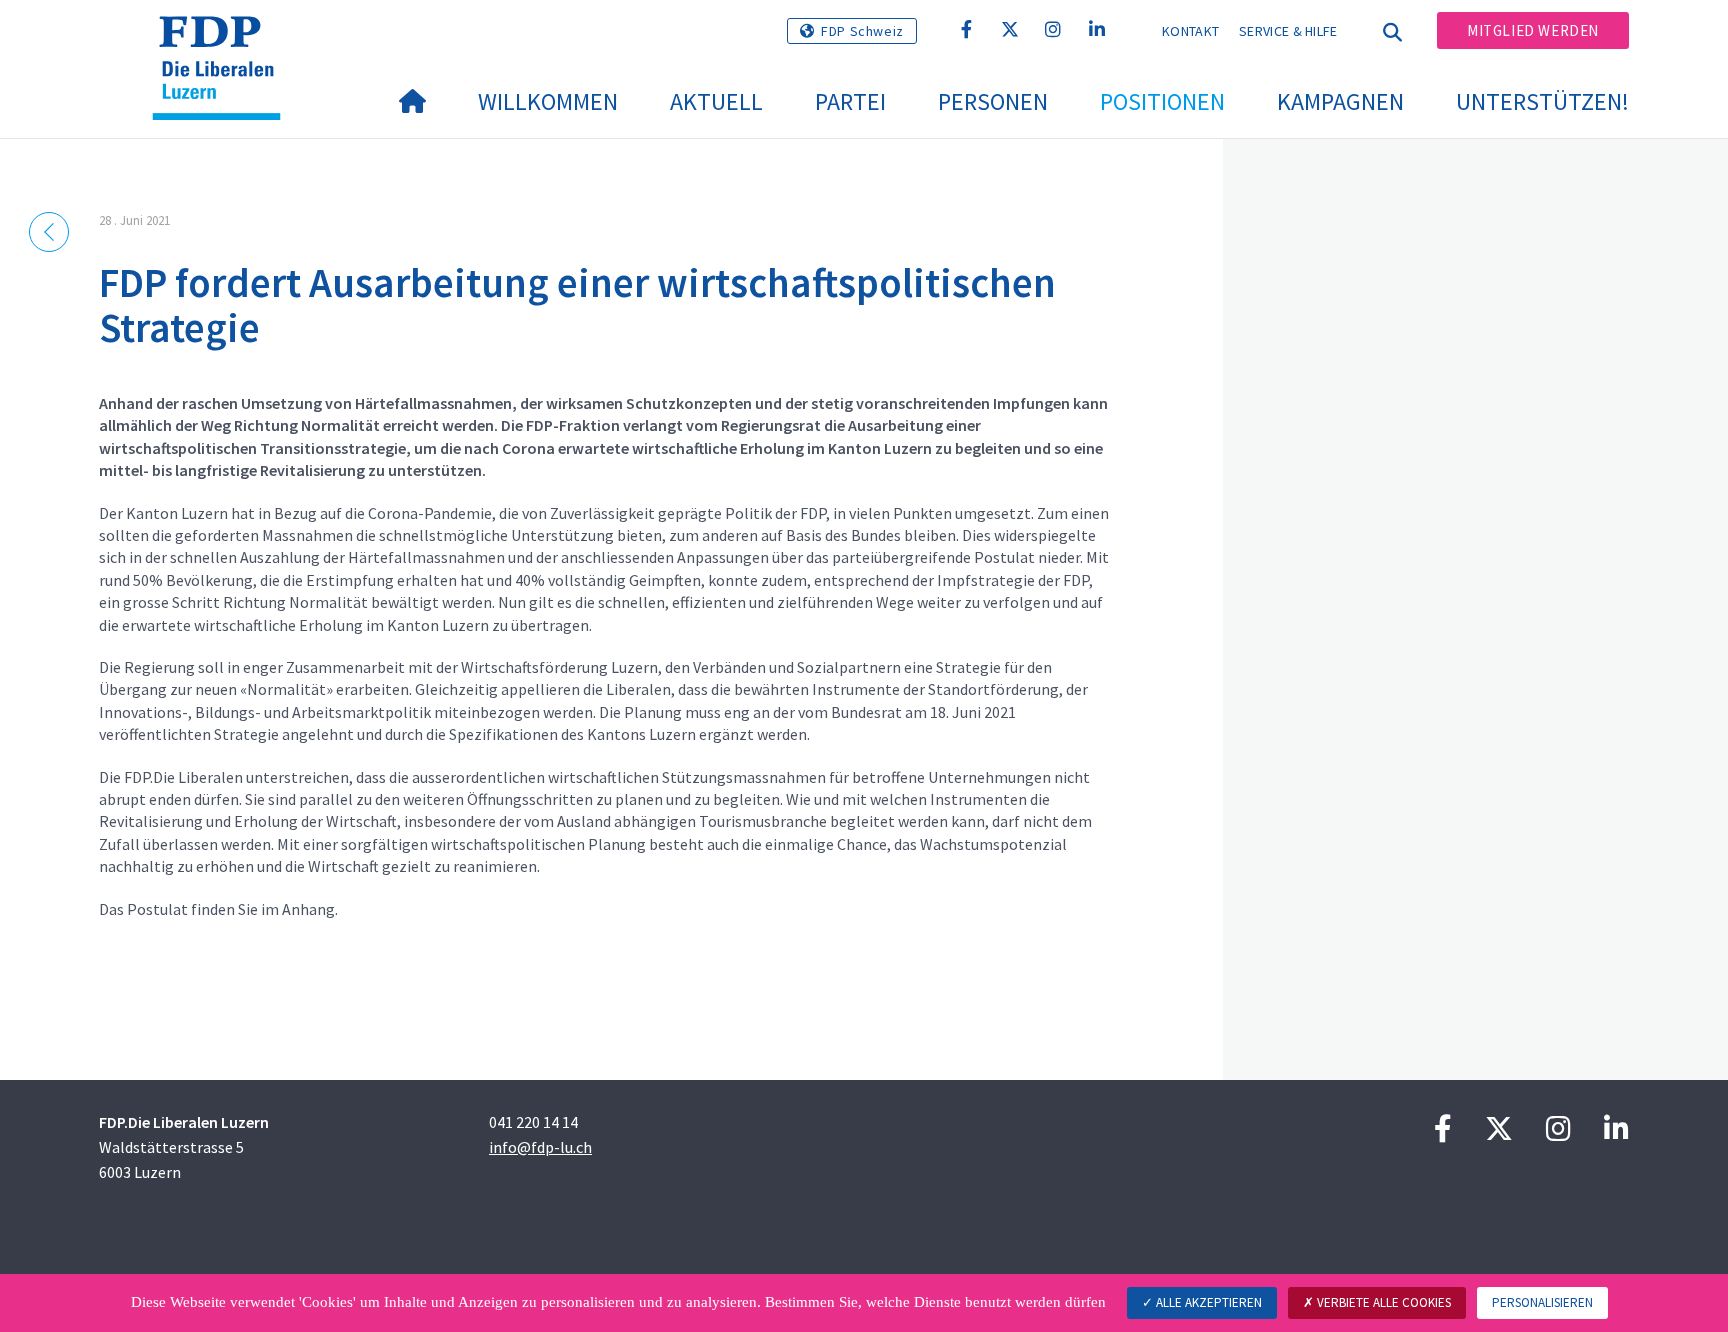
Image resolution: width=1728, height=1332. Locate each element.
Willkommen (548, 101)
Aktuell (716, 101)
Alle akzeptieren (1207, 1302)
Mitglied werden (1533, 30)
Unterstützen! (1542, 101)
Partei (850, 101)
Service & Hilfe (1288, 31)
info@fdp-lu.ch (540, 1147)
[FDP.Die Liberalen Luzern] (224, 41)
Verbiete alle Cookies (1382, 1302)
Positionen (1162, 101)
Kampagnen (1340, 101)
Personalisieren (1542, 1302)
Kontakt (1190, 31)
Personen (993, 101)
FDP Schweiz (862, 31)
